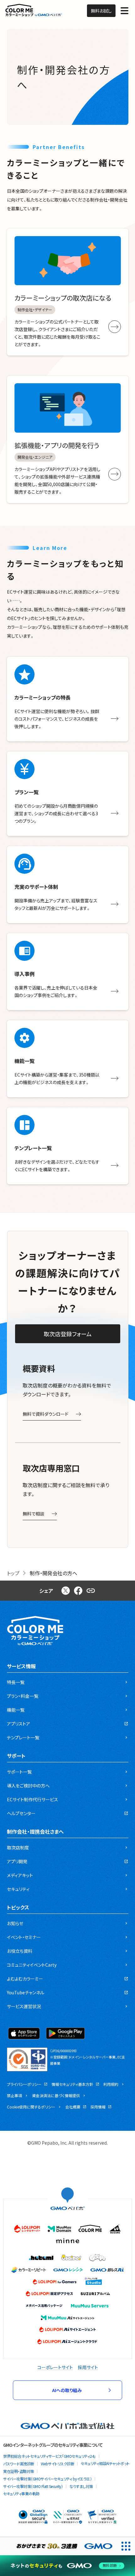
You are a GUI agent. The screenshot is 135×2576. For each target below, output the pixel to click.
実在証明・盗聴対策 (19, 2471)
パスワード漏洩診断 (19, 2464)
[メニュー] (124, 11)
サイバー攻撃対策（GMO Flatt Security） (33, 2486)
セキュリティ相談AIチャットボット (105, 2463)
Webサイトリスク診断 (58, 2464)
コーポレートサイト (55, 2367)
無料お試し (101, 11)
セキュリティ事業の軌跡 (21, 2493)
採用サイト (88, 2367)
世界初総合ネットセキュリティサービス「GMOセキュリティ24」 (49, 2456)
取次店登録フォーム (68, 1334)
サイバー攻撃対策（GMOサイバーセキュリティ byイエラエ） (47, 2479)
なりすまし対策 (81, 2486)
